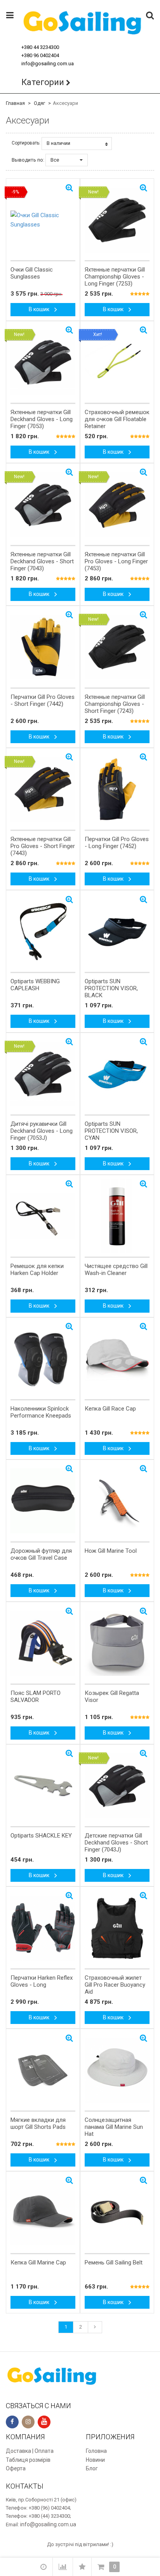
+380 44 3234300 (40, 47)
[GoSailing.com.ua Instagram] (28, 2422)
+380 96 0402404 (40, 55)
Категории (43, 82)
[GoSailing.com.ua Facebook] (12, 2422)
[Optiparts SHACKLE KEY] (43, 1786)
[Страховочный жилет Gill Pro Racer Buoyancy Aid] (117, 1928)
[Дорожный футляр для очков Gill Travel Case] (43, 1501)
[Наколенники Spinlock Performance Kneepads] (43, 1359)
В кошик (40, 309)
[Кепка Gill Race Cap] (117, 1359)
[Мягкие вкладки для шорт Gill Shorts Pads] (43, 2070)
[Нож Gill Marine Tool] (117, 1501)
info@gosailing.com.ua (48, 64)
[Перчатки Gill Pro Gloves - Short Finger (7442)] (43, 647)
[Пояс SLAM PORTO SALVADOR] (43, 1643)
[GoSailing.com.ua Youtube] (44, 2422)
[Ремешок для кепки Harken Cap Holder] (43, 1216)
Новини (95, 2460)
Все (55, 160)
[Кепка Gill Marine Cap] (43, 2213)
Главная (15, 103)
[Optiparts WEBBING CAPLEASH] (43, 932)
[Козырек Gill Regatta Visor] (117, 1643)
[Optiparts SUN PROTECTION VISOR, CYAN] (117, 1074)
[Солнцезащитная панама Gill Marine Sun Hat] (117, 2070)
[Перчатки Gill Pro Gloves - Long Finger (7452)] (117, 789)
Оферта (16, 2468)
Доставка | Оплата (30, 2451)
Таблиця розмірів (28, 2460)
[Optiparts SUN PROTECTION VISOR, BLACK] (117, 932)
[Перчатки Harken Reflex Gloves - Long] (43, 1928)
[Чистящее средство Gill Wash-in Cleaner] (117, 1216)
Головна (96, 2451)
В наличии (58, 143)
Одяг (39, 103)
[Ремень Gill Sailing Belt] (117, 2213)
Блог (92, 2468)
